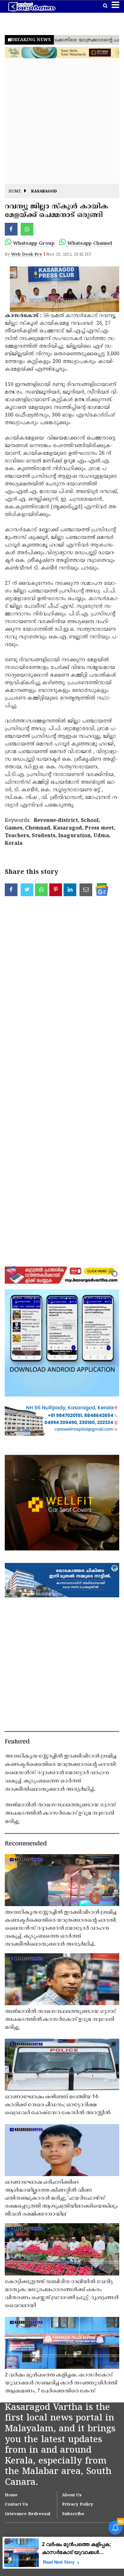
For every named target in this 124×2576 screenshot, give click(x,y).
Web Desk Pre (27, 255)
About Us (72, 2495)
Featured (17, 1742)
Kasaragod (44, 192)
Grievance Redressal (28, 2514)
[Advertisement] (62, 122)
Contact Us (16, 2505)
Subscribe (73, 2514)
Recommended (26, 1844)
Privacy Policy (78, 2505)
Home (15, 192)
